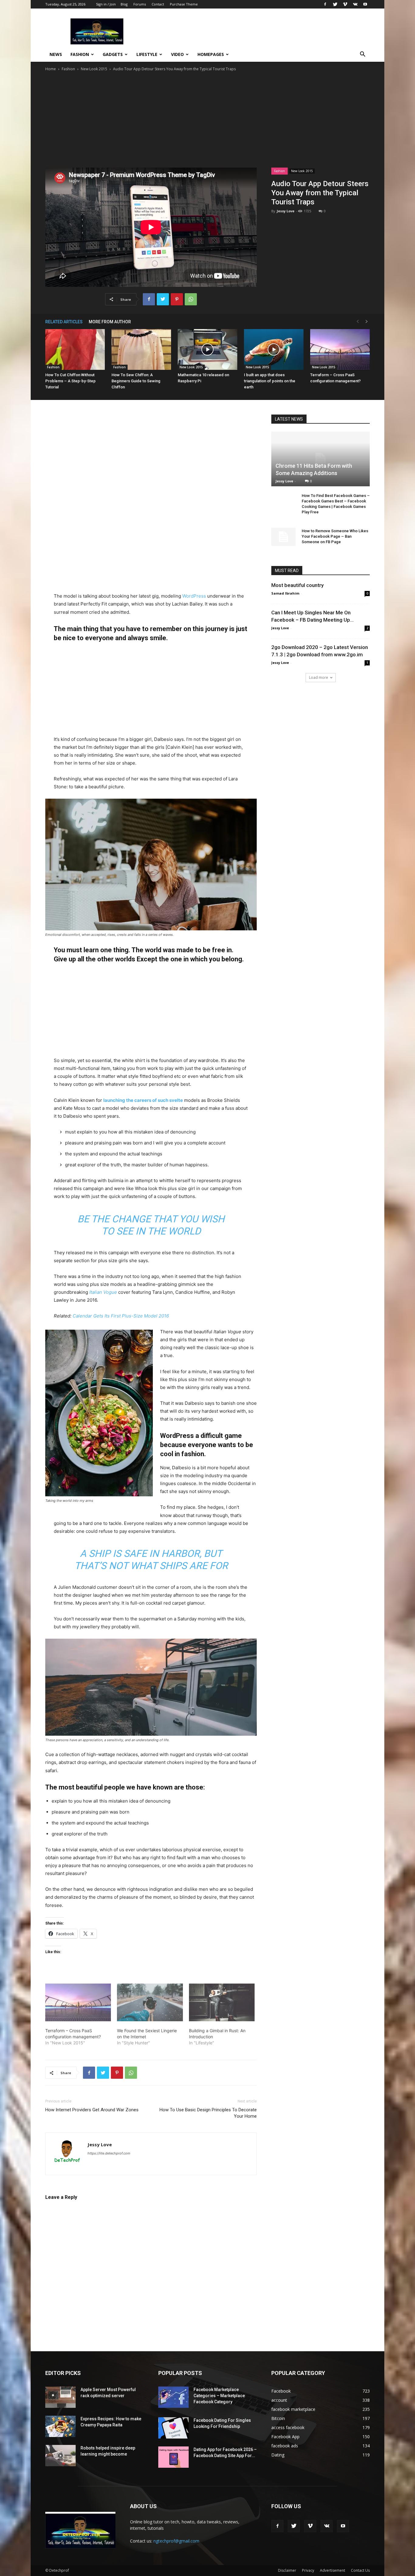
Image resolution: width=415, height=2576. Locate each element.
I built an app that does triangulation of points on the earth (270, 381)
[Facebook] (325, 4)
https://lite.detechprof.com (109, 2153)
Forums (140, 4)
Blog (124, 4)
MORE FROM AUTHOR (110, 322)
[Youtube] (365, 4)
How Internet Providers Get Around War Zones (92, 2110)
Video (177, 54)
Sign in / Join (106, 4)
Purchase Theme (184, 4)
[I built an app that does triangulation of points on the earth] (274, 350)
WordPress (194, 596)
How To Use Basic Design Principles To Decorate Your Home (208, 2113)
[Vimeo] (345, 4)
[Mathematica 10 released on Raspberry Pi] (207, 350)
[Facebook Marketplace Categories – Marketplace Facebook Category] (173, 2397)
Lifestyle (147, 54)
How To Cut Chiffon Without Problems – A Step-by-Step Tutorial (70, 381)
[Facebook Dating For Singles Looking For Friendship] (173, 2428)
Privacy (308, 2570)
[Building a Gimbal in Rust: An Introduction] (222, 2002)
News (56, 54)
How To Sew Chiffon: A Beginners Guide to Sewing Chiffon (136, 381)
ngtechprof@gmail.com (176, 2541)
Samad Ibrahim (285, 593)
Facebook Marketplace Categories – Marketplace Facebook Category (219, 2396)
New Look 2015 (94, 69)
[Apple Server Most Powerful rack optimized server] (60, 2397)
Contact (158, 4)
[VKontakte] (355, 4)
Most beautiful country (297, 585)
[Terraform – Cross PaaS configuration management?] (340, 350)
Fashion (80, 54)
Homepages (211, 54)
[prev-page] (358, 322)
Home (51, 69)
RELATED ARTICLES (64, 322)
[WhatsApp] (191, 299)
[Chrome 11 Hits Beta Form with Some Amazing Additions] (321, 459)
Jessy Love (286, 211)
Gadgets (113, 54)
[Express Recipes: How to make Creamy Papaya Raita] (60, 2426)
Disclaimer (287, 2570)
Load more (319, 677)
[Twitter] (335, 4)
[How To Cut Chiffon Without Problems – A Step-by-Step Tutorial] (75, 350)
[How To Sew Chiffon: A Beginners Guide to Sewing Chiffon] (141, 350)
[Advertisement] (207, 118)
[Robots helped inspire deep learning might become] (60, 2456)
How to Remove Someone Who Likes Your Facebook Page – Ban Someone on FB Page (335, 536)
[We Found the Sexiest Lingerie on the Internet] (150, 2002)
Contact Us (360, 2570)
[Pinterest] (177, 299)
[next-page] (367, 322)
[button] (362, 55)
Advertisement (333, 2570)
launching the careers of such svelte (143, 1100)
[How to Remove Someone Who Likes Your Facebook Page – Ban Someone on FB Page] (283, 537)
